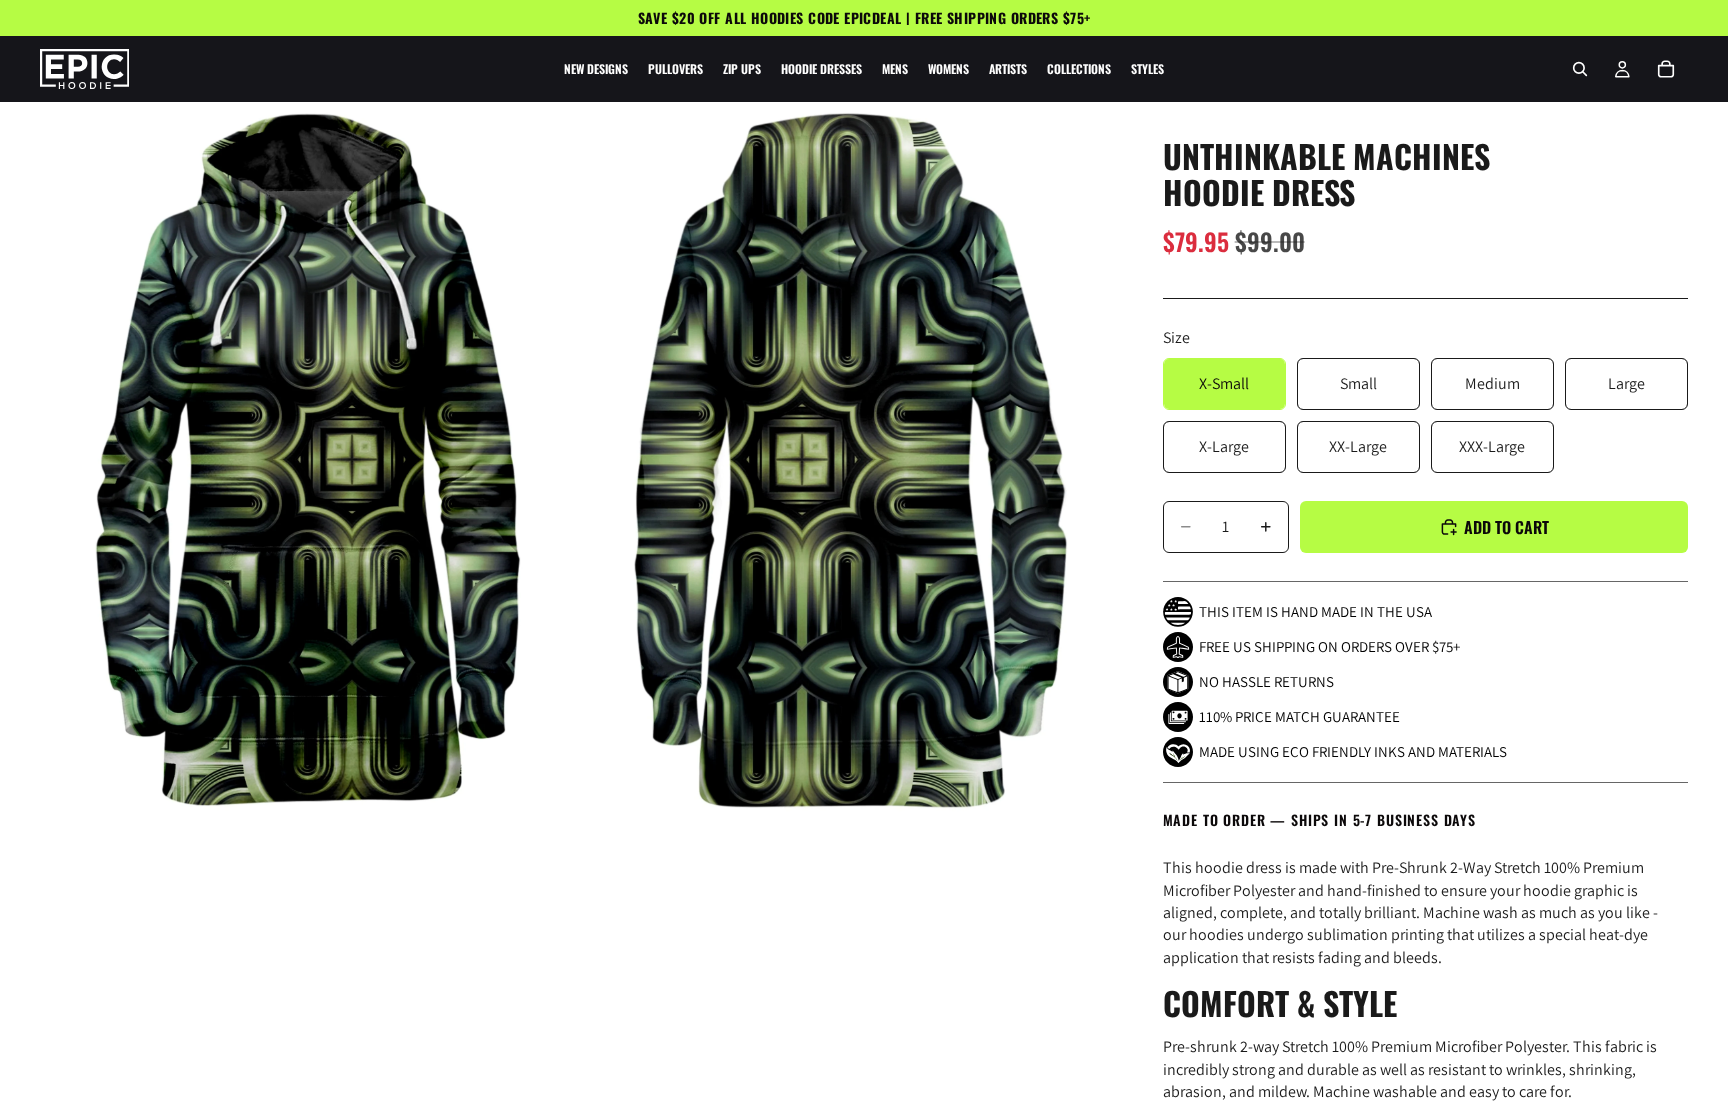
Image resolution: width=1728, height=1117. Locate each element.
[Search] (1580, 69)
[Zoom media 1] (308, 459)
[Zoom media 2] (847, 459)
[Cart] (1666, 69)
